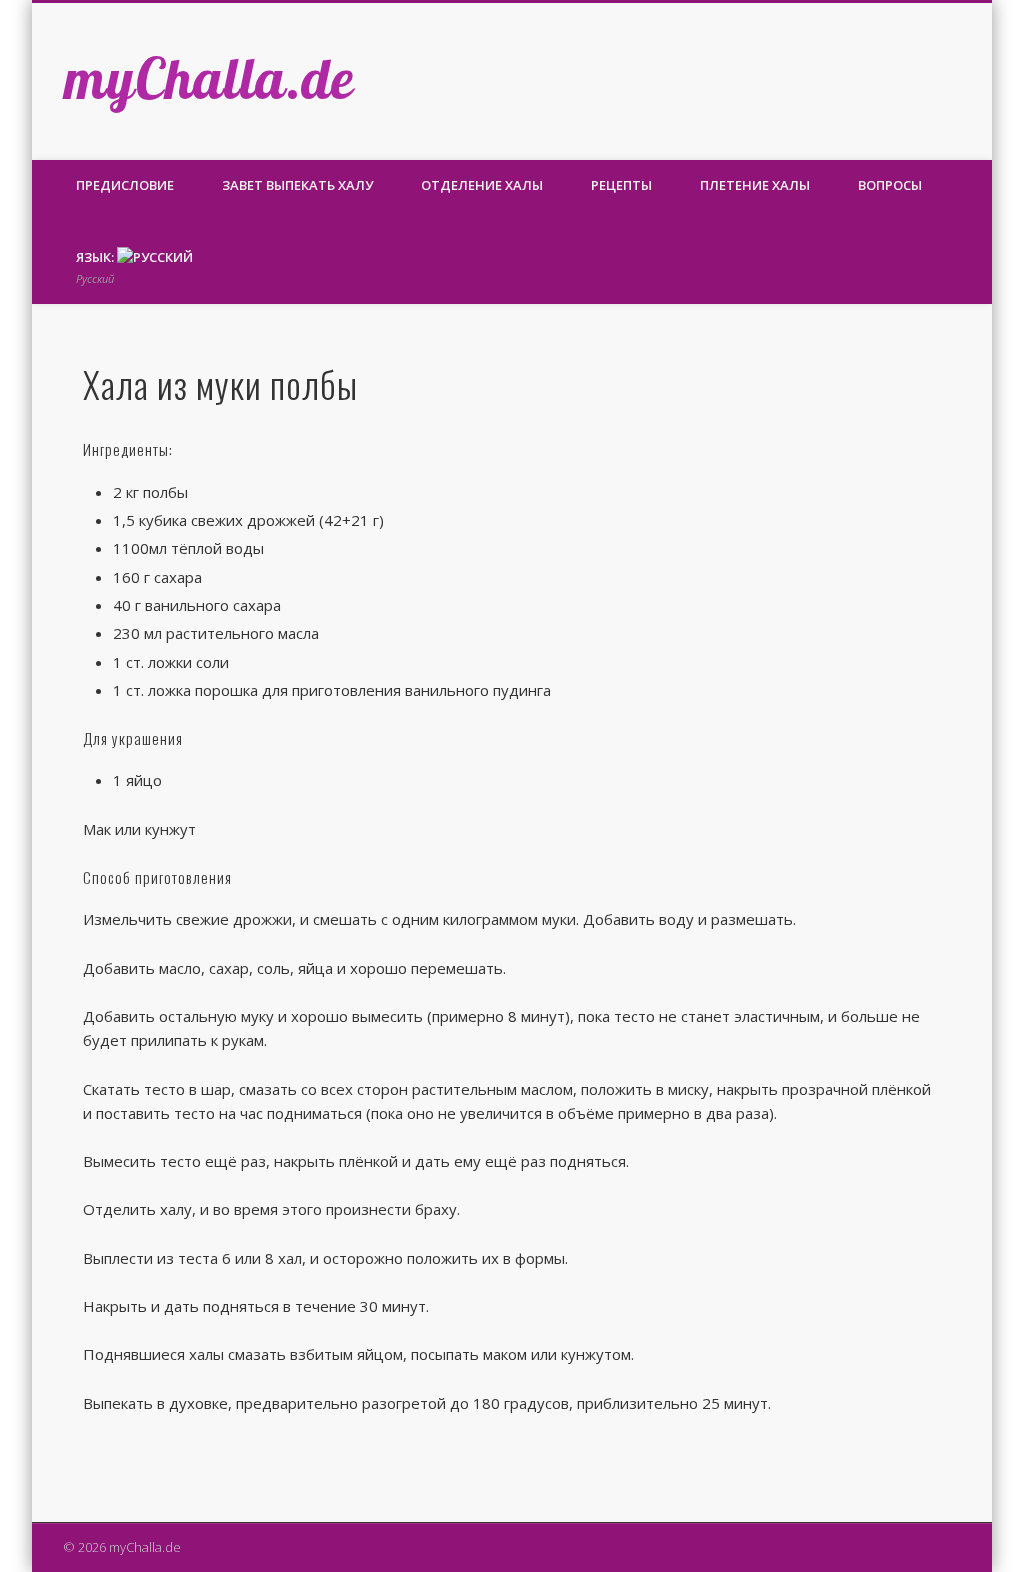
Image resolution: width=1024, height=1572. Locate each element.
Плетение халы (755, 185)
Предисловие (125, 185)
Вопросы (890, 185)
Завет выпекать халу (297, 185)
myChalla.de (210, 78)
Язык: (96, 267)
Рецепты (621, 185)
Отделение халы (482, 185)
